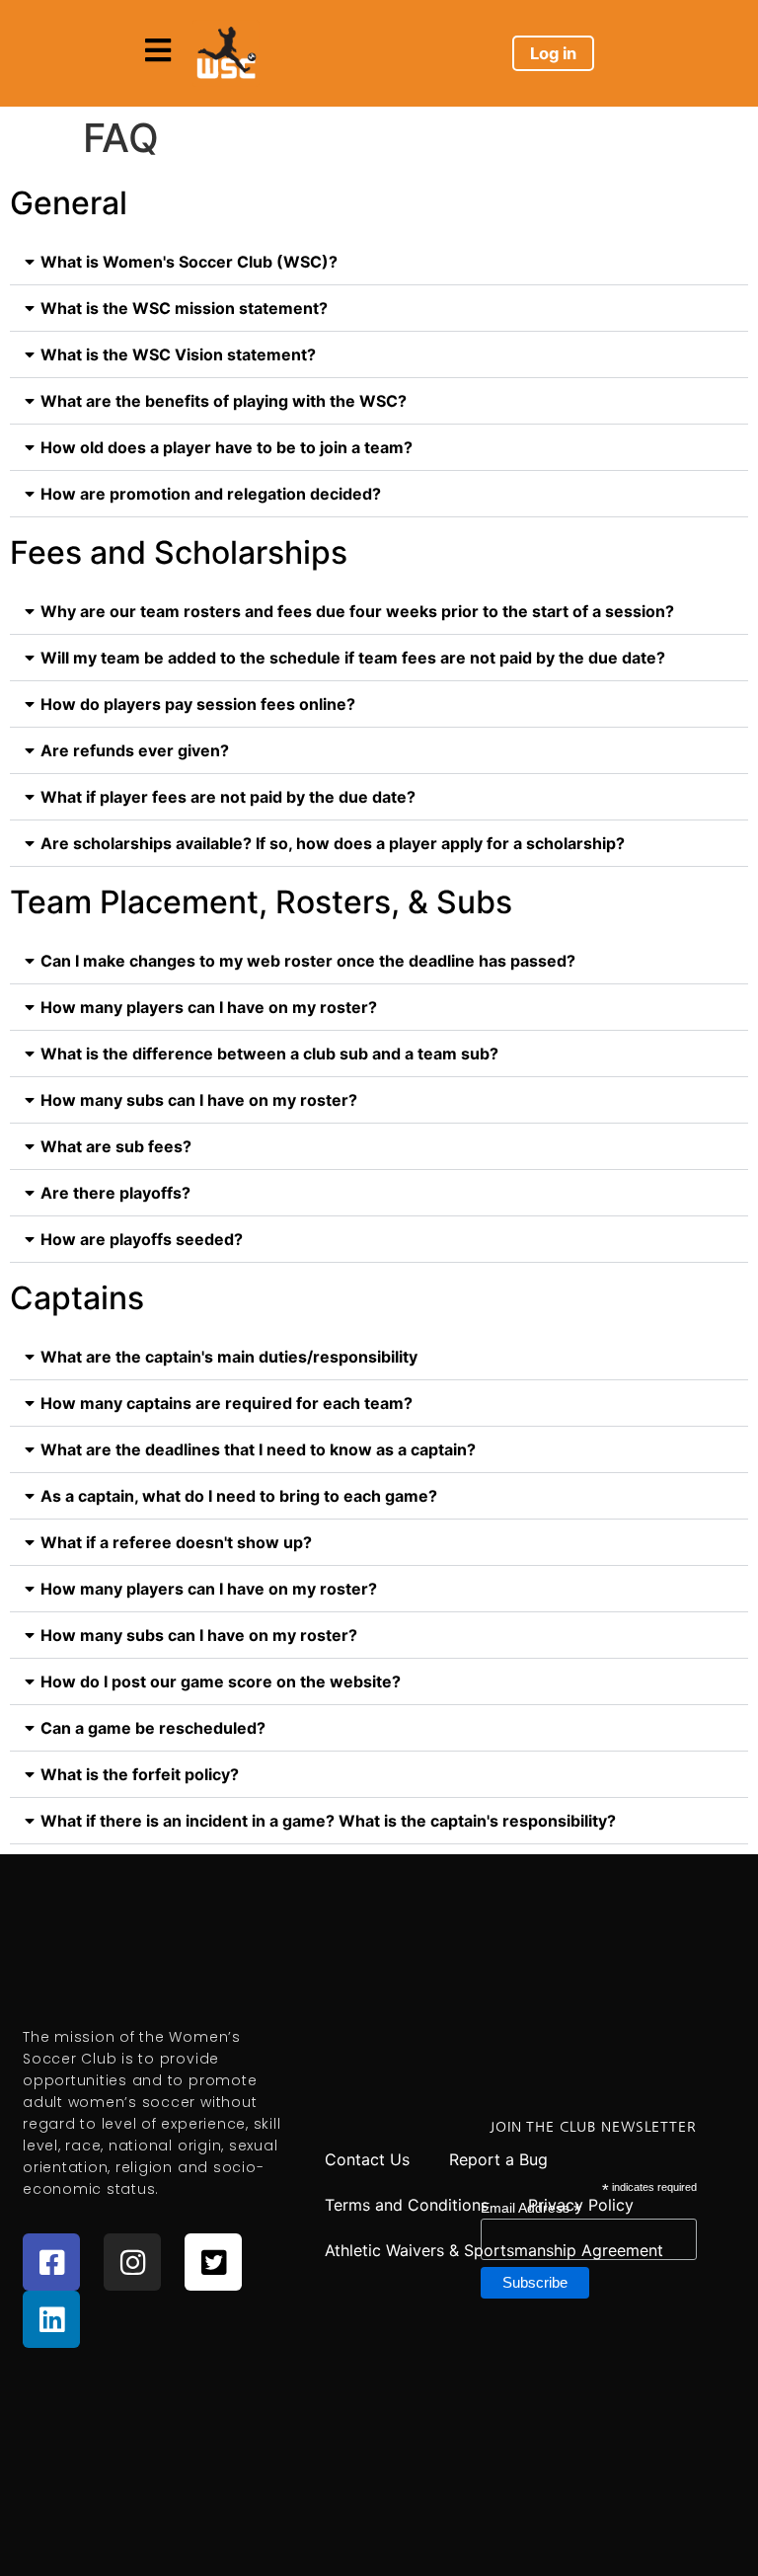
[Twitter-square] (213, 2262)
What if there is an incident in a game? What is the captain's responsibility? (328, 1821)
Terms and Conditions (407, 2205)
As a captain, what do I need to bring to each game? (239, 1496)
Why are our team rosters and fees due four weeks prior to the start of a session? (357, 611)
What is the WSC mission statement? (184, 308)
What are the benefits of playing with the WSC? (224, 401)
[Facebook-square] (51, 2262)
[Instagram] (132, 2262)
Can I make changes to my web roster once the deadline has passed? (308, 961)
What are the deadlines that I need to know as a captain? (258, 1449)
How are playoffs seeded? (142, 1239)
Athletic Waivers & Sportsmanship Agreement (494, 2250)
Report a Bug (498, 2159)
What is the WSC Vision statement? (178, 354)
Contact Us (367, 2159)
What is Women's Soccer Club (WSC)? (189, 262)
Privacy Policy (581, 2205)
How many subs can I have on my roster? (199, 1100)
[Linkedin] (51, 2319)
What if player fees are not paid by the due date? (228, 797)
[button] (379, 262)
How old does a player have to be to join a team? (227, 447)
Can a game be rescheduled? (153, 1728)
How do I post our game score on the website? (221, 1681)
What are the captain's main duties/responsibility (229, 1357)
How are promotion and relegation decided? (211, 494)
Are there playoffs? (115, 1193)
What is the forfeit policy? (140, 1774)
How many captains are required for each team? (227, 1403)
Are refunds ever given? (135, 750)
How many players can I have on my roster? (209, 1007)
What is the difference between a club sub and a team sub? (269, 1054)
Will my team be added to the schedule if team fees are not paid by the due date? (353, 658)
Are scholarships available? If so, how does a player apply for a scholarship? (333, 843)
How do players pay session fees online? (198, 704)
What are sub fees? (116, 1146)
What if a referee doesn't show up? (176, 1542)
